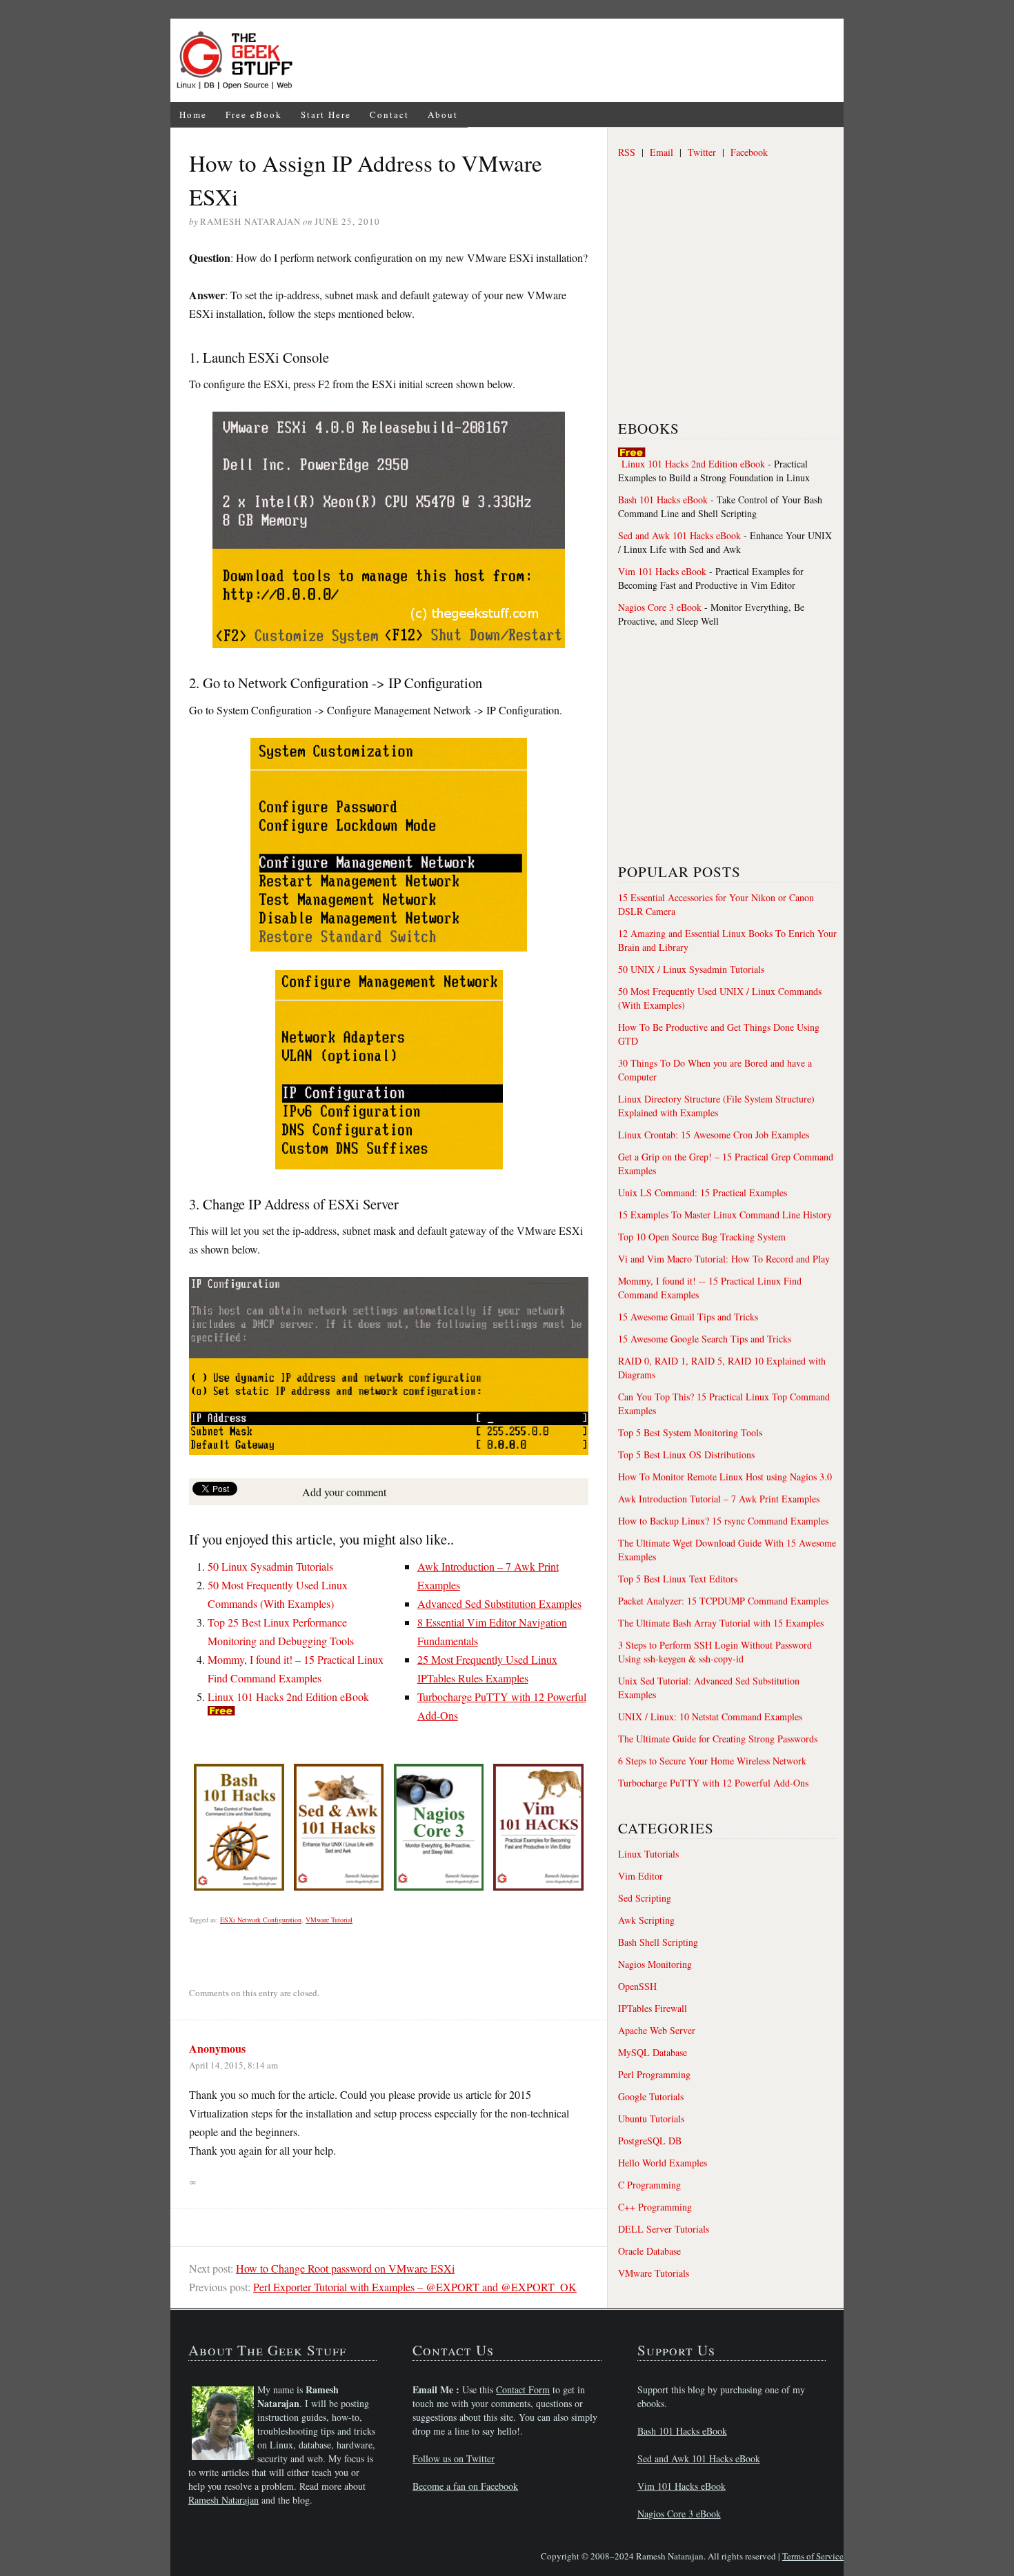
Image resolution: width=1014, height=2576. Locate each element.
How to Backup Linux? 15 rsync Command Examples (723, 1521)
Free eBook (254, 114)
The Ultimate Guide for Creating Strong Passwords (718, 1739)
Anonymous (217, 2048)
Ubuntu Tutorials (651, 2119)
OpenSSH (637, 1986)
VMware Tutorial (329, 1920)
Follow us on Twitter (454, 2458)
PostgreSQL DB (650, 2141)
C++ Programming (655, 2207)
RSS (627, 152)
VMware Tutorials (654, 2273)
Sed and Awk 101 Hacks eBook (679, 535)
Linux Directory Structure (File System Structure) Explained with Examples (716, 1106)
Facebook (749, 152)
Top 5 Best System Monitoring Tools (690, 1432)
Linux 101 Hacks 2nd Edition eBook (288, 1697)
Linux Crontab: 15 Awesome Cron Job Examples (714, 1135)
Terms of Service (813, 2556)
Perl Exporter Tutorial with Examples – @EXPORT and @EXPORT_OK (415, 2287)
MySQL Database (653, 2052)
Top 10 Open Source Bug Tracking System (702, 1237)
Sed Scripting (645, 1898)
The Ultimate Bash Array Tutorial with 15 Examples (721, 1623)
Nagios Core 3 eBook (660, 607)
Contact (389, 114)
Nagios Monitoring (655, 1964)
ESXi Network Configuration (261, 1920)
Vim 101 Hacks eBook (662, 571)
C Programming (649, 2185)
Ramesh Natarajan (223, 2500)
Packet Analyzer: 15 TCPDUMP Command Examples (723, 1601)
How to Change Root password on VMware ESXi (345, 2268)
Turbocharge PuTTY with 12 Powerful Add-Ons (713, 1783)
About (443, 114)
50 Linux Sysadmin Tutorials (270, 1566)
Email (662, 152)
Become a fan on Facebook (465, 2486)
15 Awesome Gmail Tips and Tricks (688, 1317)
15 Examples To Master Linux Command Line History (725, 1215)
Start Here (326, 114)
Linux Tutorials (648, 1854)
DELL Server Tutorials (664, 2229)
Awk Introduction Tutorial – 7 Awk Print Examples (719, 1499)
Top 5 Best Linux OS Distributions (686, 1455)
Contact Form (523, 2389)
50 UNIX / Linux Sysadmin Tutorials (691, 969)
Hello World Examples (663, 2163)
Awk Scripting (646, 1920)
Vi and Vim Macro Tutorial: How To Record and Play (724, 1259)
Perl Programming (654, 2074)
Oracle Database (649, 2251)
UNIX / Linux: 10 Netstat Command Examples (710, 1717)
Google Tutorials (651, 2096)
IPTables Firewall (653, 2008)
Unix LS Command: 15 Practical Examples (703, 1193)
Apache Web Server (657, 2030)
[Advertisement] (573, 61)
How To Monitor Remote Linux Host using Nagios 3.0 (725, 1477)
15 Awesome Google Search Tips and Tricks (705, 1339)
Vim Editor (640, 1876)
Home (193, 114)
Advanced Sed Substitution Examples (499, 1603)
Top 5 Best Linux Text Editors (678, 1579)
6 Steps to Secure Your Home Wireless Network (712, 1761)
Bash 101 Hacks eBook (663, 500)
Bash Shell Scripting (658, 1942)
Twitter (702, 152)
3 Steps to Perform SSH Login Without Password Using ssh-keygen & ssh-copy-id (715, 1652)
